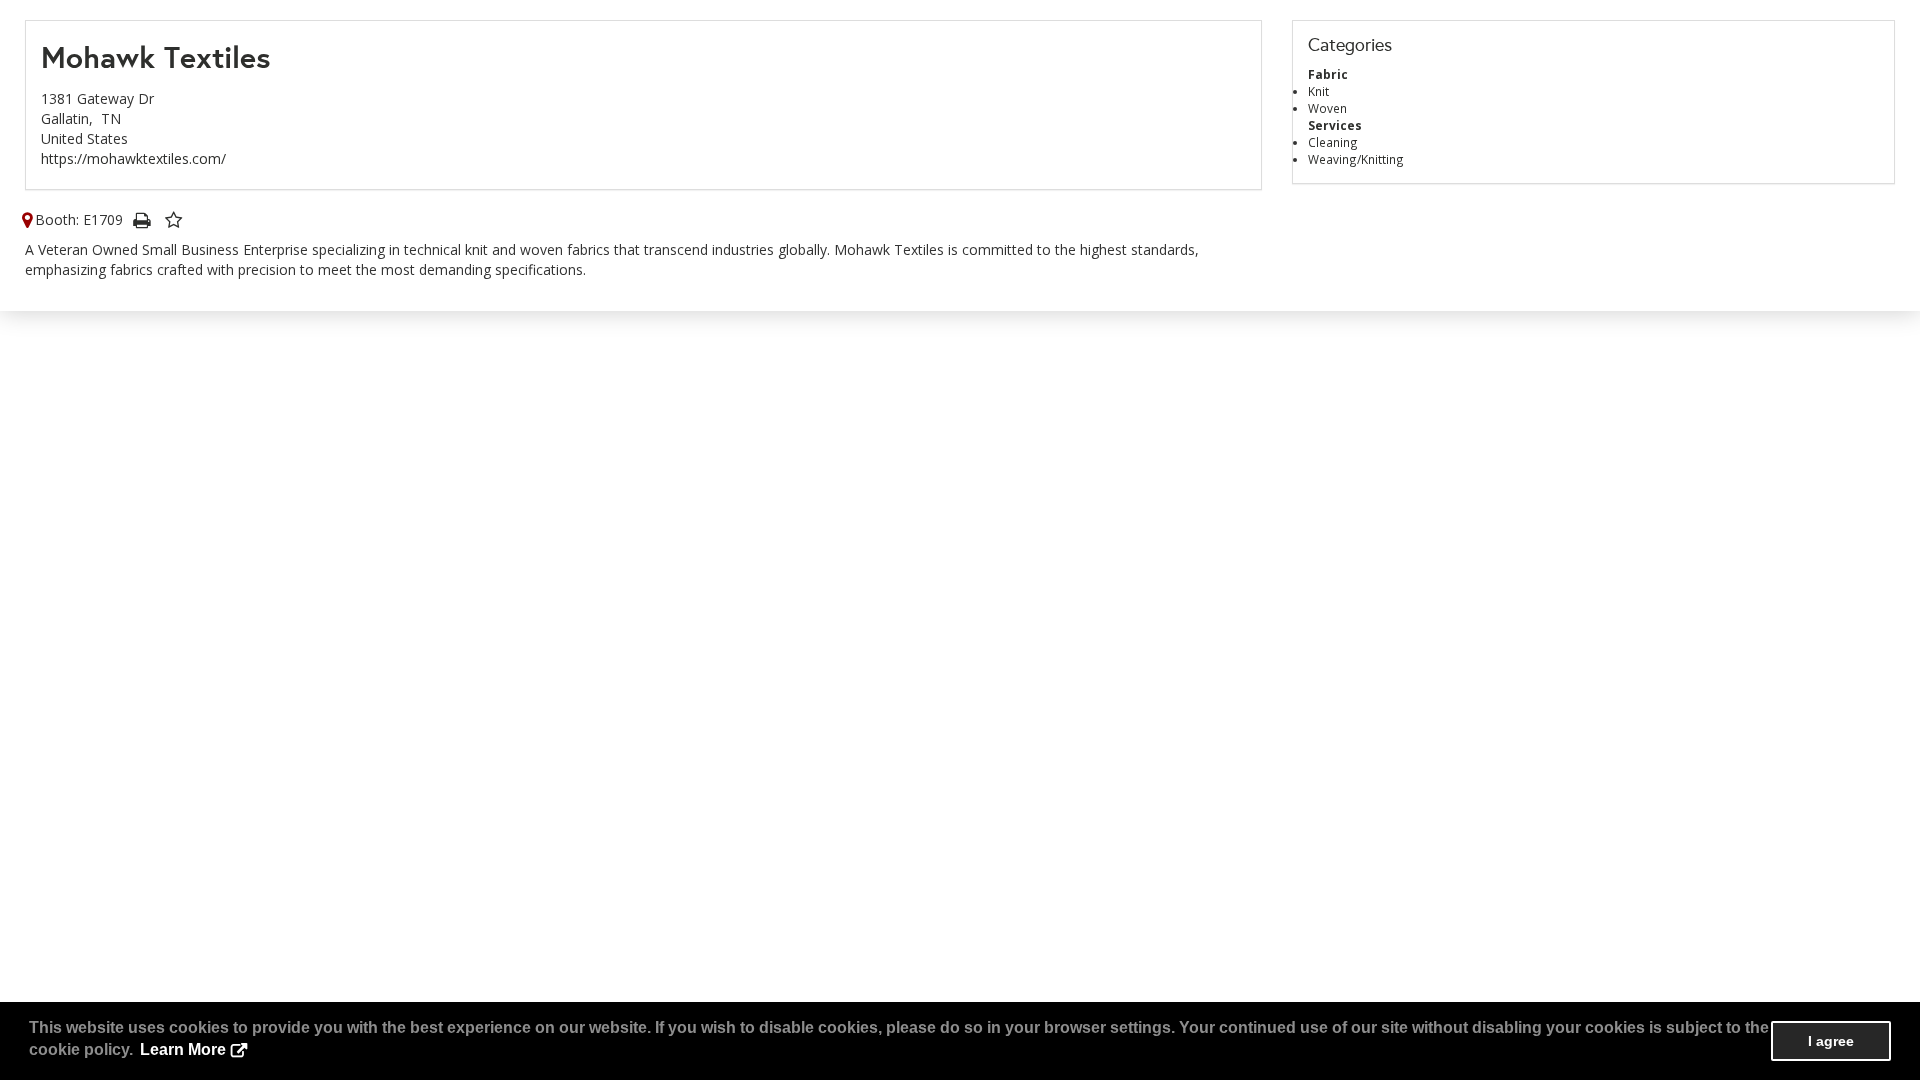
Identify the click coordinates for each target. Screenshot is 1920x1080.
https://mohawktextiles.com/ (133, 158)
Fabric (1328, 74)
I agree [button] (1831, 1041)
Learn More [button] (183, 1049)
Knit (1318, 91)
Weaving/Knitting (1356, 159)
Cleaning (1333, 142)
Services (1335, 125)
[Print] (141, 219)
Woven (1327, 108)
